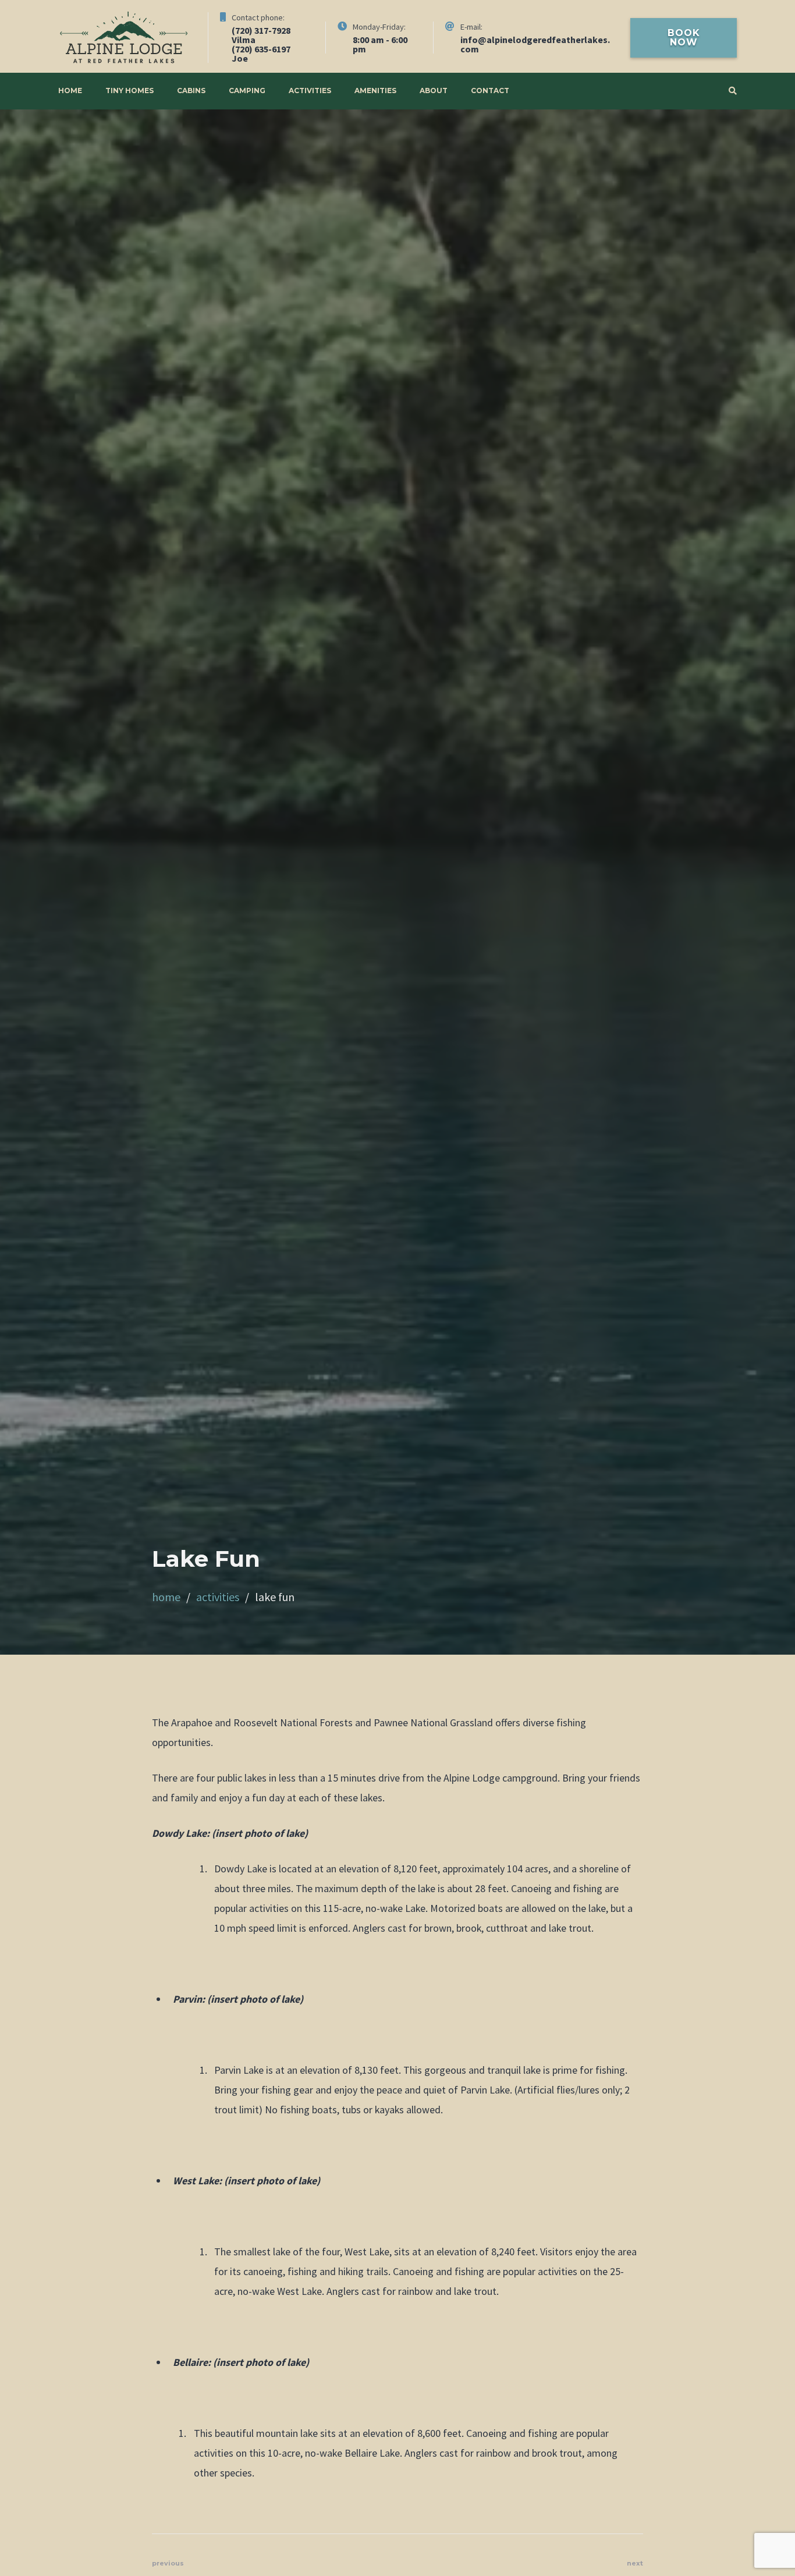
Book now (684, 38)
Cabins (191, 91)
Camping (247, 91)
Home (70, 91)
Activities (310, 91)
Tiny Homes (129, 91)
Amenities (375, 91)
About (434, 91)
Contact (490, 91)
